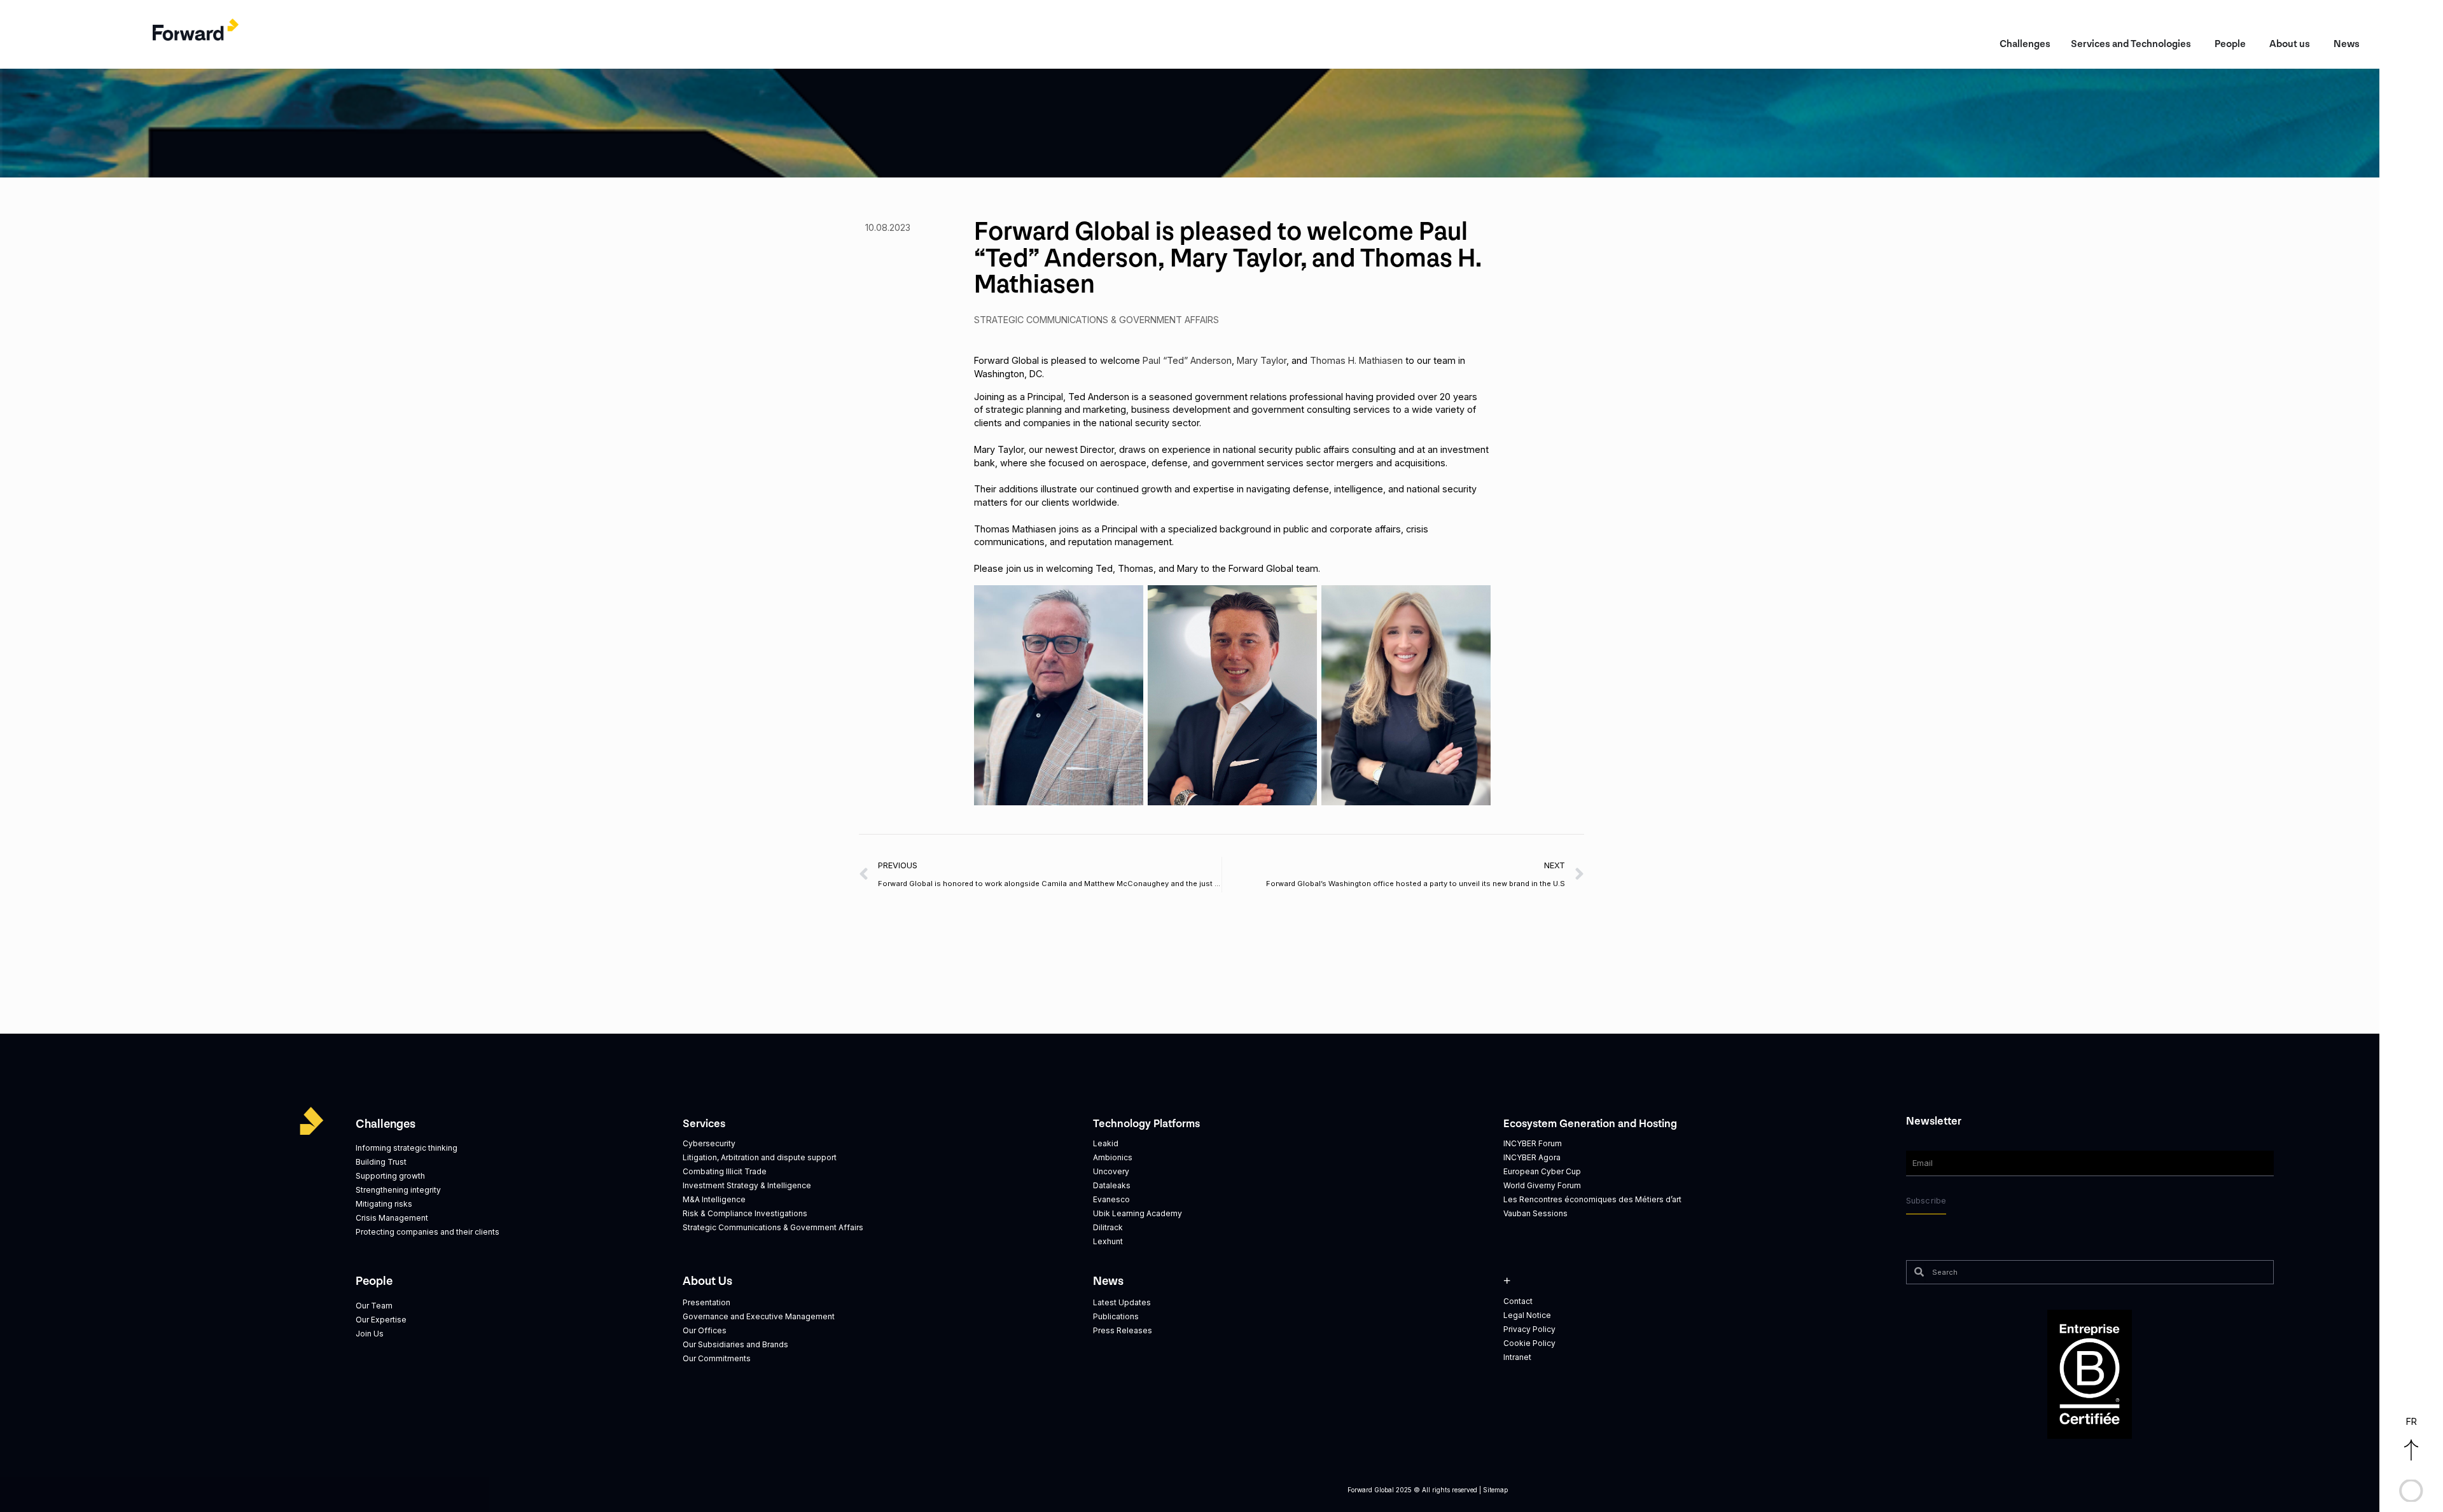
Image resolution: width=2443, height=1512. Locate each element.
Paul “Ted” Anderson (1187, 360)
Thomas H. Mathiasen (1356, 360)
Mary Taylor (1262, 360)
